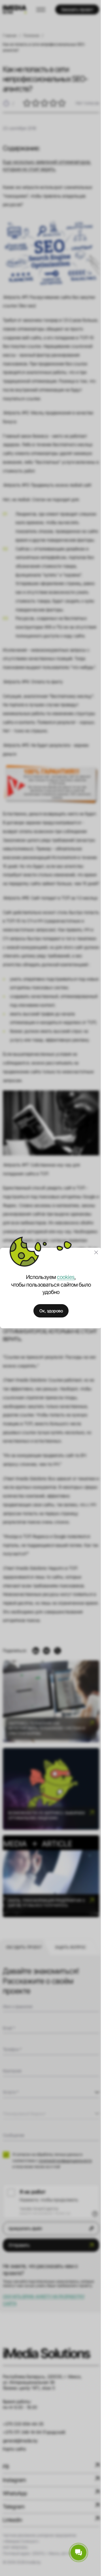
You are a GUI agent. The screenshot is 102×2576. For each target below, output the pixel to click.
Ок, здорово (51, 1311)
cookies (66, 1277)
